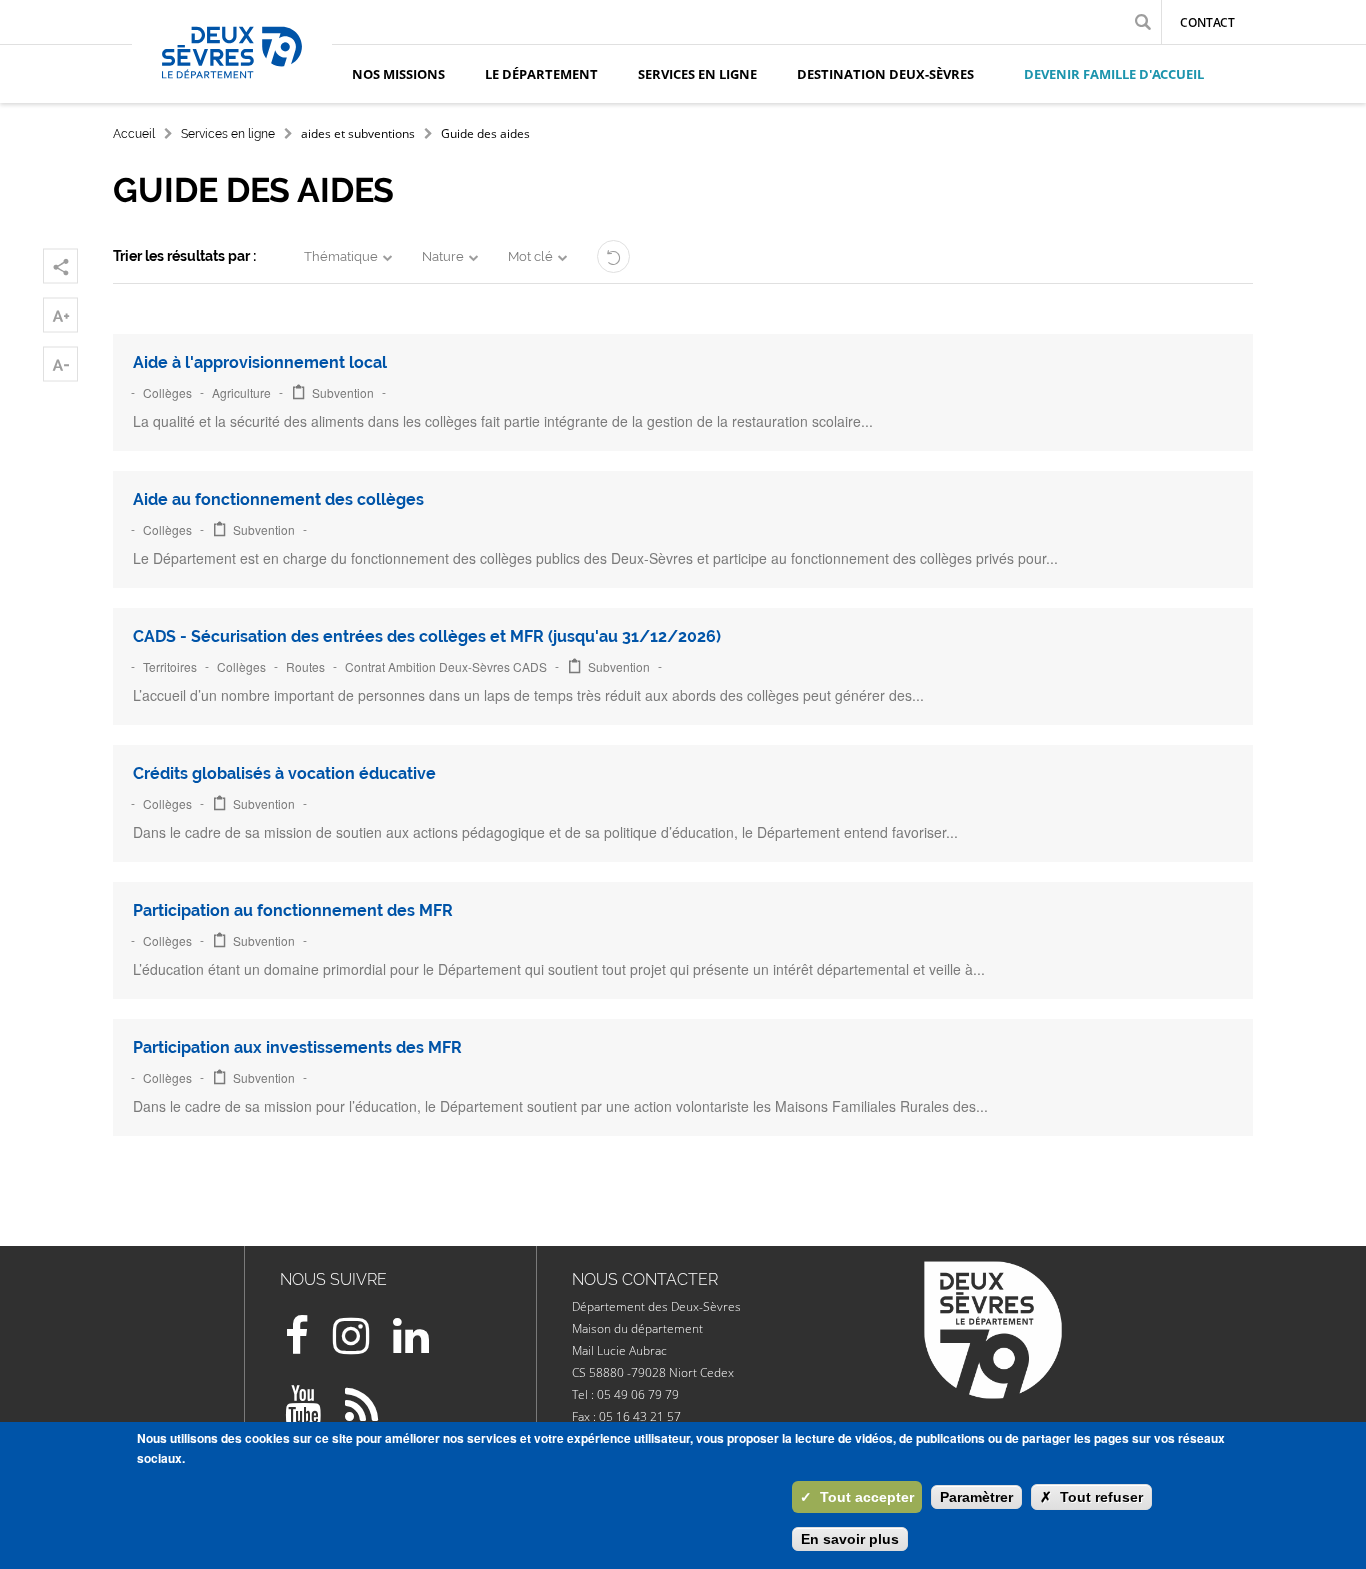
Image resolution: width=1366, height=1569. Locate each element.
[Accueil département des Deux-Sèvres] (232, 75)
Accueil (134, 134)
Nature (443, 256)
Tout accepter (857, 1497)
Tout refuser (1091, 1497)
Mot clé (530, 256)
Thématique (341, 256)
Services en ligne (228, 134)
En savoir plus (850, 1539)
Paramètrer (976, 1497)
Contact (1207, 22)
